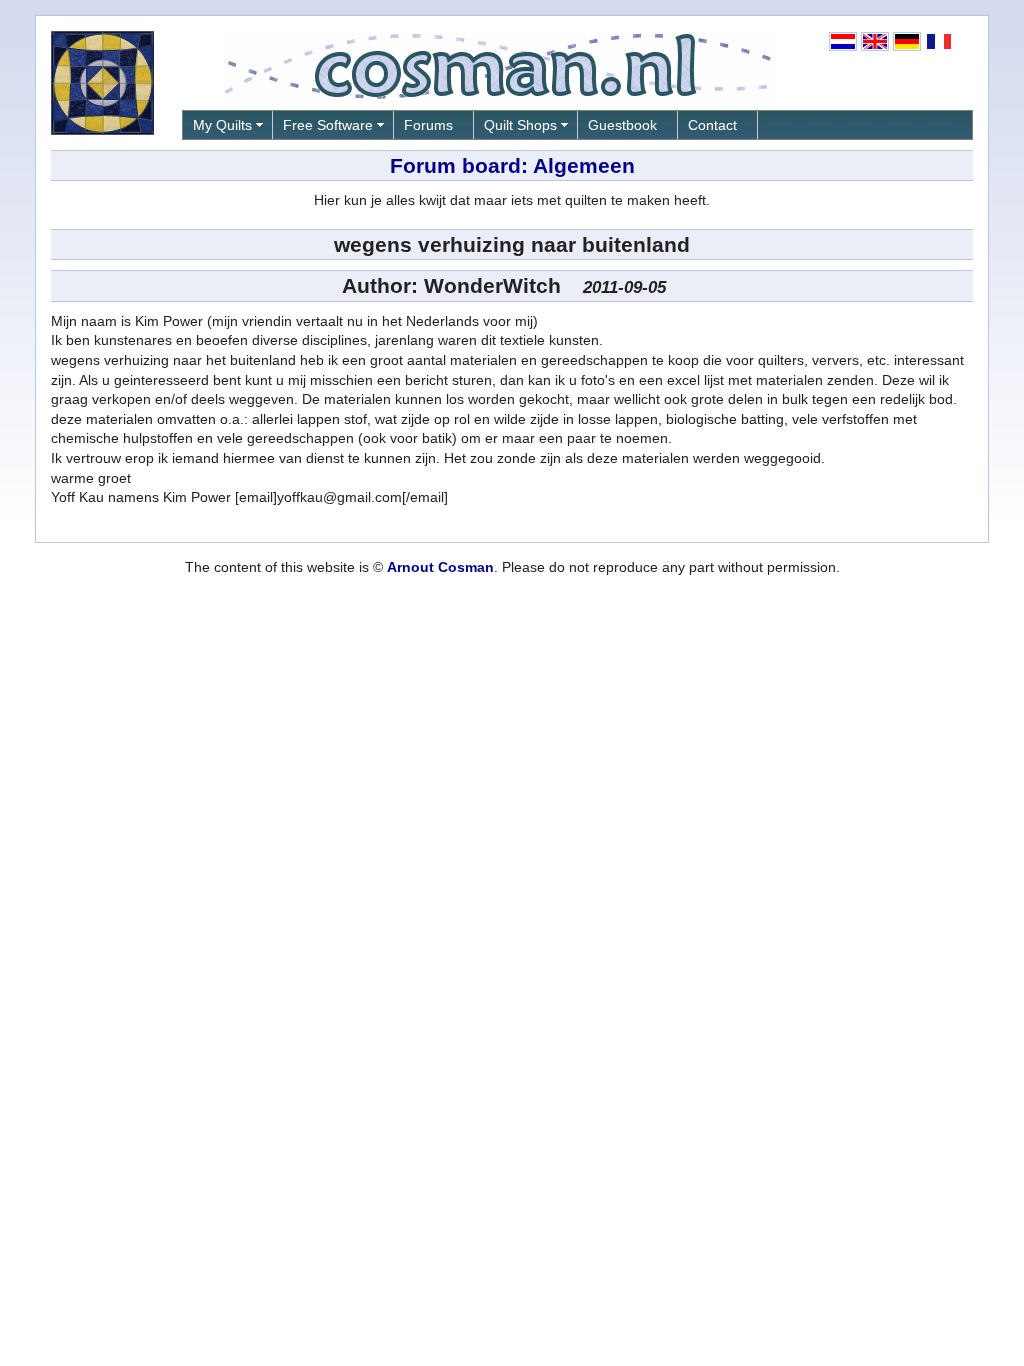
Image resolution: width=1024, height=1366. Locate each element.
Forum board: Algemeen (512, 165)
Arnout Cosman (440, 567)
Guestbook (622, 125)
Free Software (328, 125)
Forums (428, 125)
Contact (712, 125)
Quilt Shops (520, 125)
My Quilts (222, 125)
